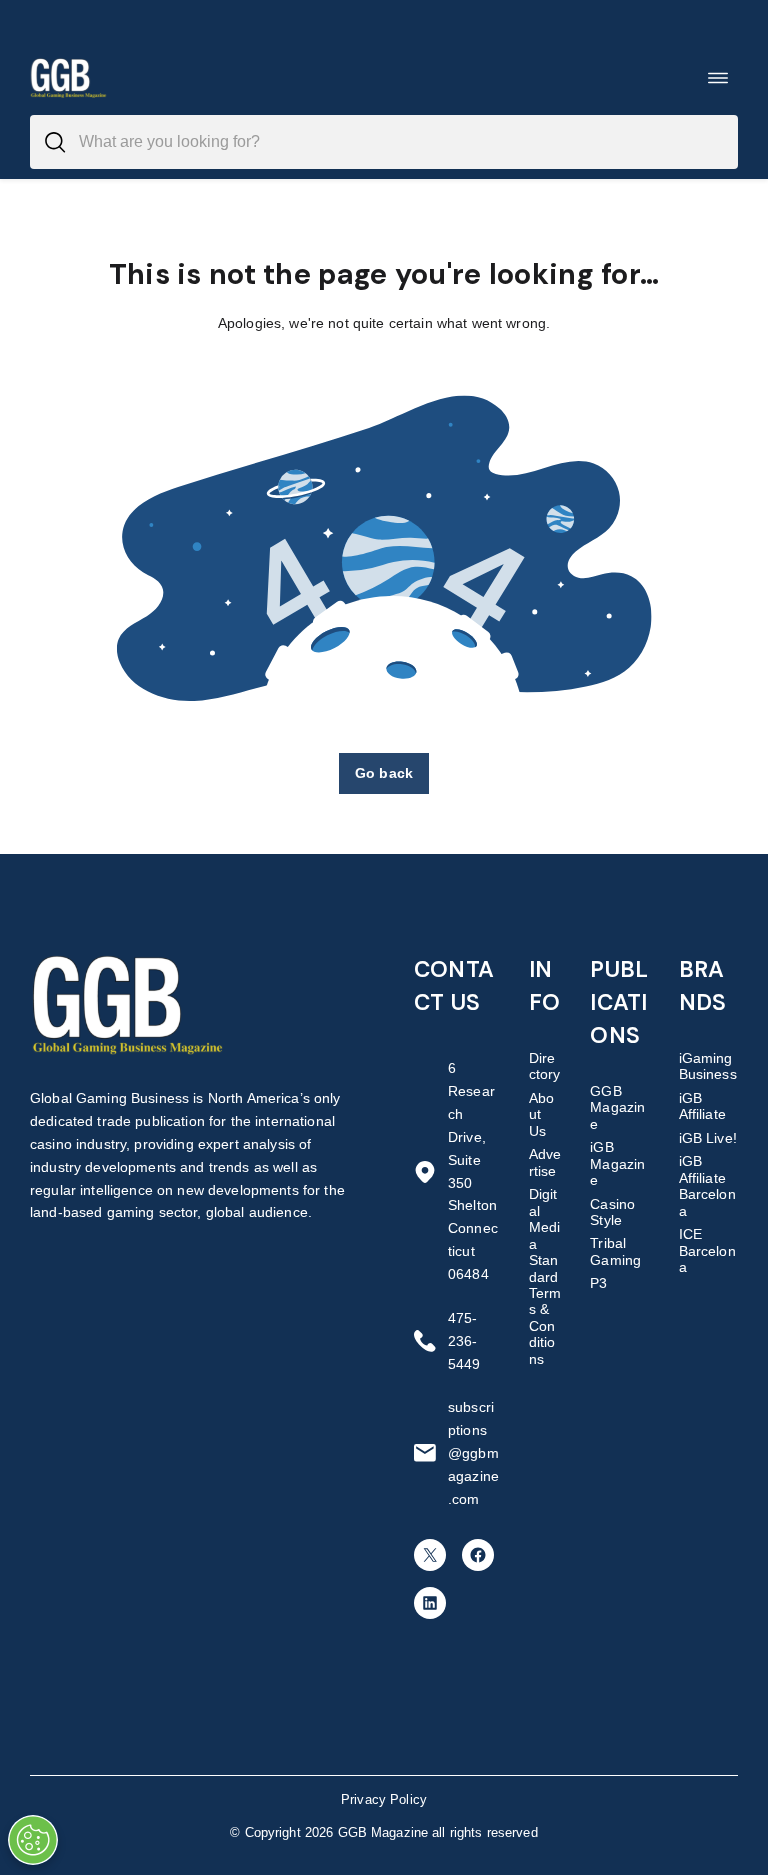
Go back (384, 773)
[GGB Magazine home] (69, 77)
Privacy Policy (384, 1799)
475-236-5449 (464, 1341)
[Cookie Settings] (33, 1840)
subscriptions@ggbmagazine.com (473, 1453)
